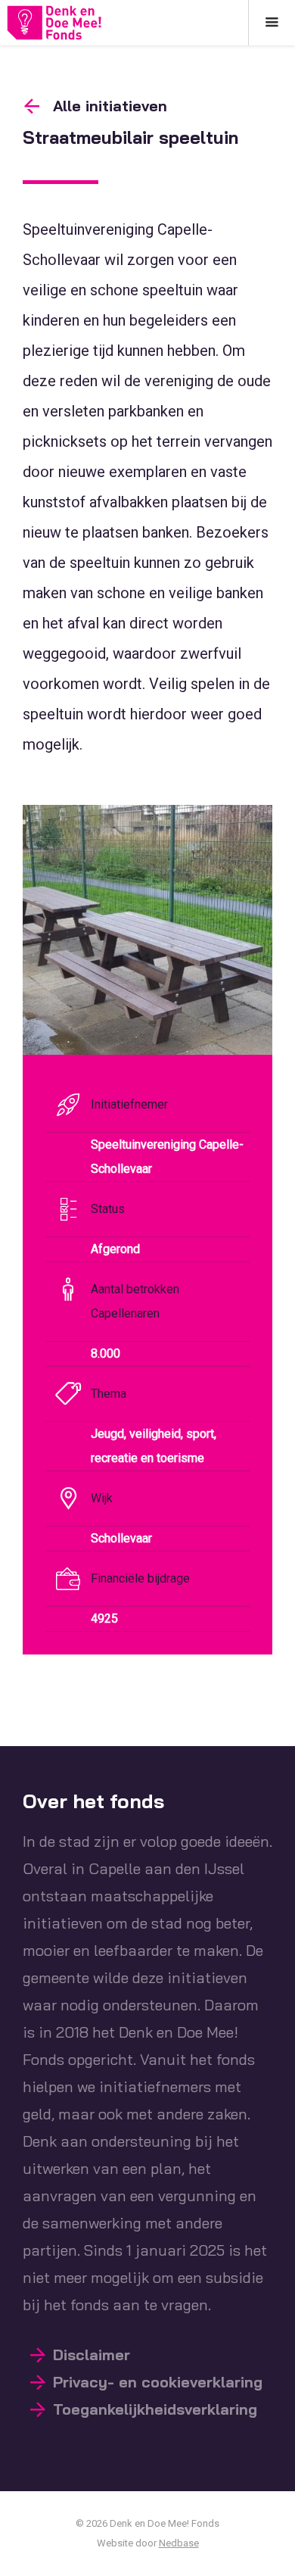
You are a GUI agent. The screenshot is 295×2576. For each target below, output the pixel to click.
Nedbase (179, 2543)
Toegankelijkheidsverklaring (155, 2409)
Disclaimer (92, 2355)
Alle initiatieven (110, 106)
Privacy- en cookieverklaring (158, 2382)
